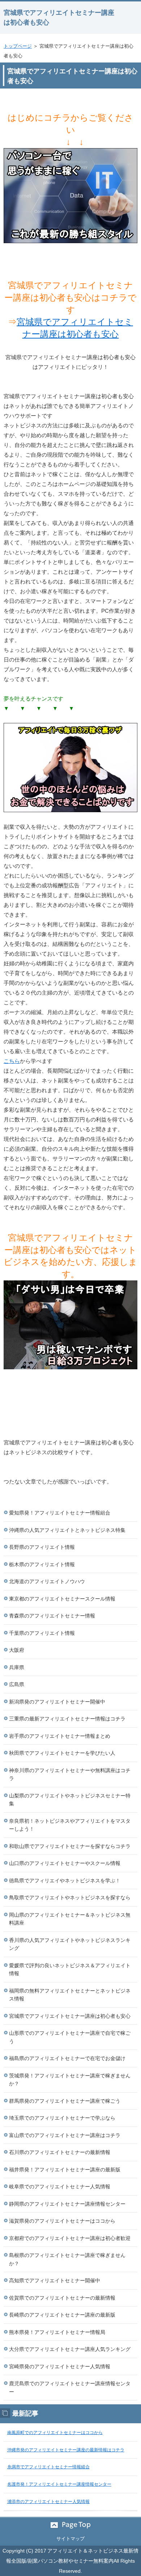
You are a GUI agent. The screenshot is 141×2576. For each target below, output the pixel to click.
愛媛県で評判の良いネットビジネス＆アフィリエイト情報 (70, 1970)
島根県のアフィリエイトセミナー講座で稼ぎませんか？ (67, 2259)
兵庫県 (17, 1667)
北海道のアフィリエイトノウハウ (47, 1581)
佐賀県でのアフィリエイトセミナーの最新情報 (62, 2298)
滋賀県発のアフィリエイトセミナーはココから (62, 2221)
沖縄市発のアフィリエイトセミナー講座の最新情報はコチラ (66, 2450)
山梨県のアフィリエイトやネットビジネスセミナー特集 (70, 1800)
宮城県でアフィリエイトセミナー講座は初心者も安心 (70, 2016)
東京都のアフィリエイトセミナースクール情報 (62, 1599)
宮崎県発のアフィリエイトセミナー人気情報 (60, 2366)
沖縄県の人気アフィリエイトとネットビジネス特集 (67, 1530)
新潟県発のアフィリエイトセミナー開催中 (57, 1702)
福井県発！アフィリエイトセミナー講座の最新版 (65, 2170)
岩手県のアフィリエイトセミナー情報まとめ (60, 1736)
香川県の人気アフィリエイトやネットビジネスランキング (70, 1944)
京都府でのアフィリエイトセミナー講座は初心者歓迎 (70, 2238)
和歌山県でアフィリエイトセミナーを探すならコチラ (70, 1846)
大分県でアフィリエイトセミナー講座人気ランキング (70, 2349)
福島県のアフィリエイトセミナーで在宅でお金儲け (67, 2058)
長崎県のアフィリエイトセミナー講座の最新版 (62, 2315)
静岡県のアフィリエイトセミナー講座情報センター (67, 2204)
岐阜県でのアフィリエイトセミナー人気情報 (60, 2187)
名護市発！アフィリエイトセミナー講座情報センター (59, 2484)
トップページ (18, 46)
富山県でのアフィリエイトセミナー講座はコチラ (65, 2135)
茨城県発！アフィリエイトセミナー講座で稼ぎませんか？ (70, 2080)
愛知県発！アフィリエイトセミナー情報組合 (60, 1513)
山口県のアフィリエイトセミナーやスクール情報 (65, 1863)
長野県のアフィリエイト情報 (42, 1547)
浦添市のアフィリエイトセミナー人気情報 (48, 2502)
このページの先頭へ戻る (70, 2525)
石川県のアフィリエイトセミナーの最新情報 (60, 2152)
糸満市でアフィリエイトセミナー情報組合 (48, 2467)
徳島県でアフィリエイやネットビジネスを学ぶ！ (65, 1881)
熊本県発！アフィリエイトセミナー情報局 (57, 2332)
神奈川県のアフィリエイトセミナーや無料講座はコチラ (70, 1774)
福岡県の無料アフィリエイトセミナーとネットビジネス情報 (70, 1995)
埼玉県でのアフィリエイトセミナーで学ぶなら (62, 2118)
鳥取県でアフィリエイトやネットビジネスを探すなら (70, 1897)
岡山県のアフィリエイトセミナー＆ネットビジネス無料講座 (70, 1919)
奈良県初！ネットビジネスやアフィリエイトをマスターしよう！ (70, 1825)
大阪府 (17, 1650)
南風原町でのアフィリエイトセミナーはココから (55, 2433)
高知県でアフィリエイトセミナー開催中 (55, 2280)
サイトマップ (70, 2539)
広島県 (17, 1684)
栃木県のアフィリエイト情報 (42, 1564)
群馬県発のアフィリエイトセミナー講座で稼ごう (65, 2101)
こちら (12, 1061)
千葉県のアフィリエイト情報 (42, 1633)
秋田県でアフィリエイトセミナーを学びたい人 (62, 1753)
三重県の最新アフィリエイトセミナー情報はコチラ (67, 1719)
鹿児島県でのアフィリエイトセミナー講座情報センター (70, 2388)
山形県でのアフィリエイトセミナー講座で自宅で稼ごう (70, 2037)
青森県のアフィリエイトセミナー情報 (52, 1616)
